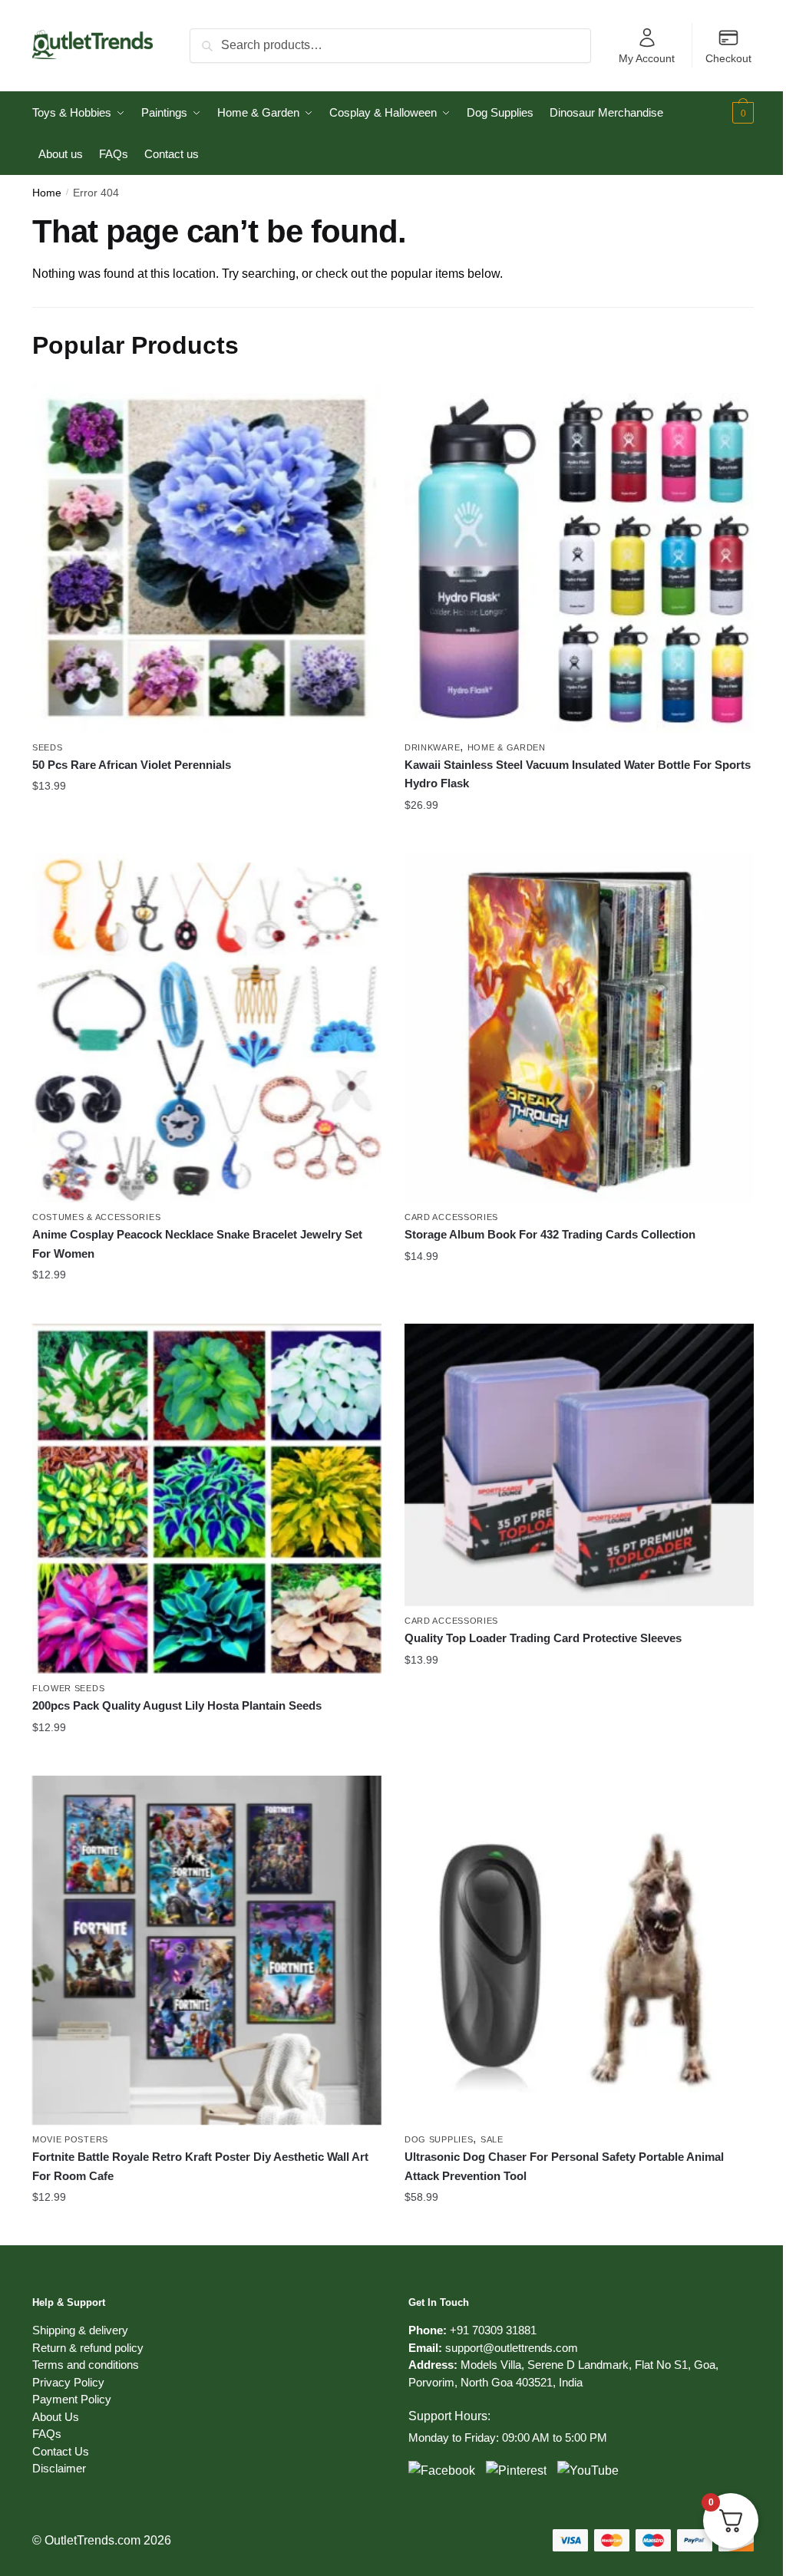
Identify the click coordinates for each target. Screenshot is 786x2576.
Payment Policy (72, 2399)
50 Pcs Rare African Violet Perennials (132, 765)
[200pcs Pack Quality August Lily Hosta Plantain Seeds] (207, 1499)
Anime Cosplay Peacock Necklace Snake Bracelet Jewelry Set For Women (197, 1243)
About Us (56, 2417)
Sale (492, 2139)
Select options (207, 836)
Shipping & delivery (80, 2330)
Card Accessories (451, 1217)
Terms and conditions (86, 2365)
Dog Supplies (439, 2139)
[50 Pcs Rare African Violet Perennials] (207, 558)
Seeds (48, 747)
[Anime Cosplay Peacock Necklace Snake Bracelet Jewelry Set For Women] (207, 1028)
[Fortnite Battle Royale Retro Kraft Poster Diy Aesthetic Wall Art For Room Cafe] (207, 1950)
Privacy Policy (68, 2382)
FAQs (47, 2434)
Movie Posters (70, 2139)
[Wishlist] (358, 407)
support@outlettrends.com (512, 2348)
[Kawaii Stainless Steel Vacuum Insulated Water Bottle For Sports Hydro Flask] (579, 558)
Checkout (728, 58)
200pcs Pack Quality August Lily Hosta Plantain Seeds (177, 1705)
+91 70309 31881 (493, 2330)
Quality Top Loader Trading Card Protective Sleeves (543, 1638)
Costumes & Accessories (96, 1217)
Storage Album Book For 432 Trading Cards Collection (550, 1234)
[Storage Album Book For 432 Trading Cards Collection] (579, 1028)
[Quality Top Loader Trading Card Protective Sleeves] (579, 1465)
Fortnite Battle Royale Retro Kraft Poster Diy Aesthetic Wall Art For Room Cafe (200, 2166)
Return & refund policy (88, 2348)
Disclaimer (59, 2468)
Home (47, 193)
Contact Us (61, 2451)
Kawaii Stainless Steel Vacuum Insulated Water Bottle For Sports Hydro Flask (578, 774)
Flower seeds (68, 1688)
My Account (647, 58)
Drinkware (432, 747)
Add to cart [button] (580, 2228)
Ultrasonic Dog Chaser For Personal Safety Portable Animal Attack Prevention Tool (564, 2166)
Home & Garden (507, 747)
